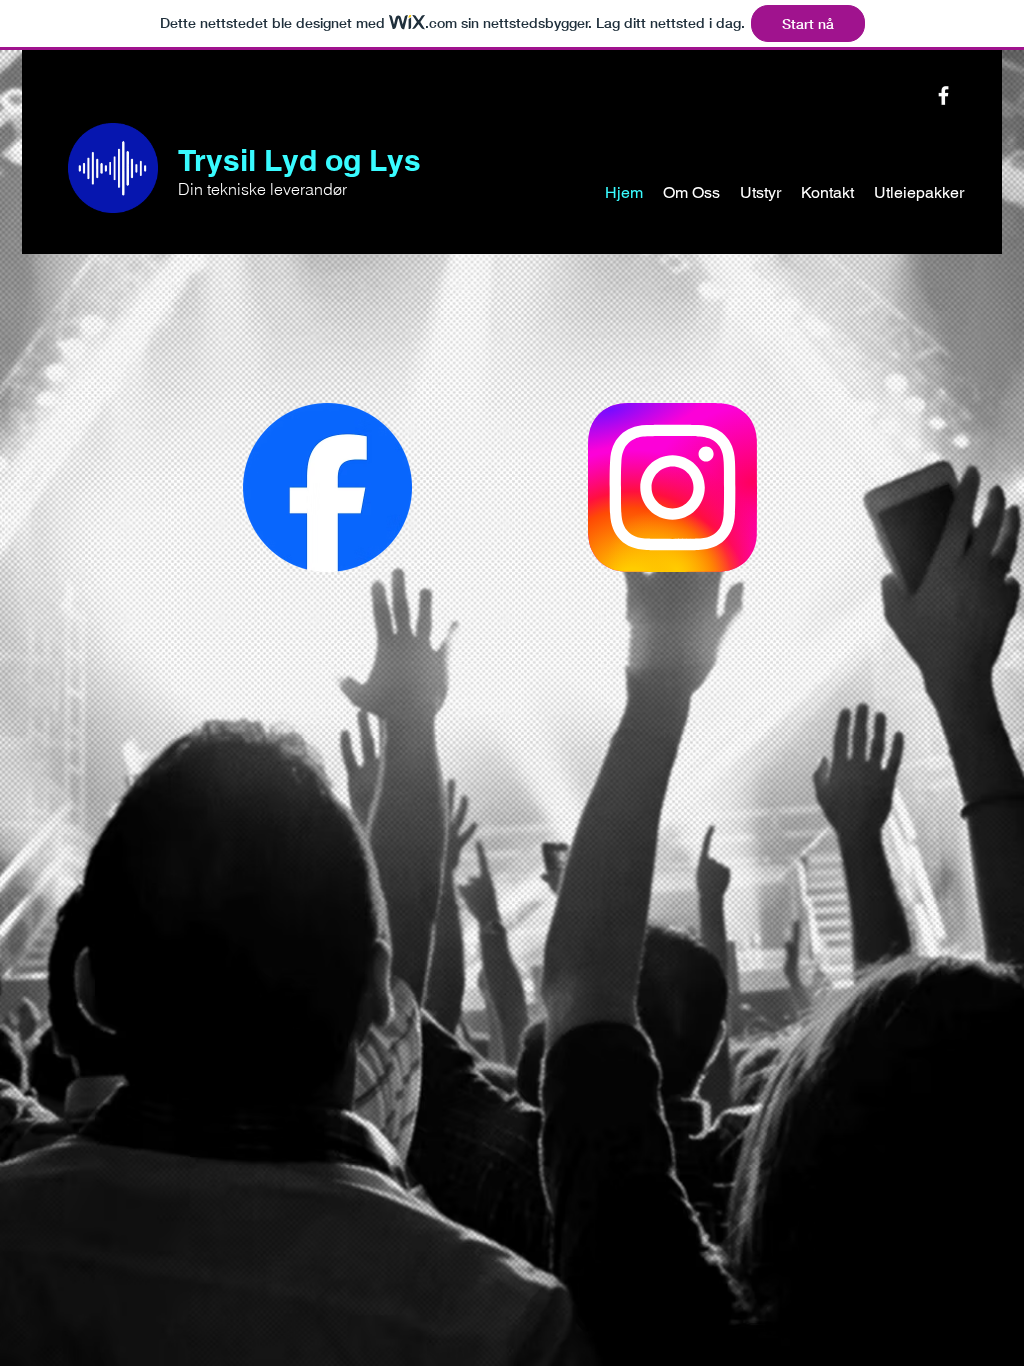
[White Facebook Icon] (943, 95)
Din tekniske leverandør (262, 189)
